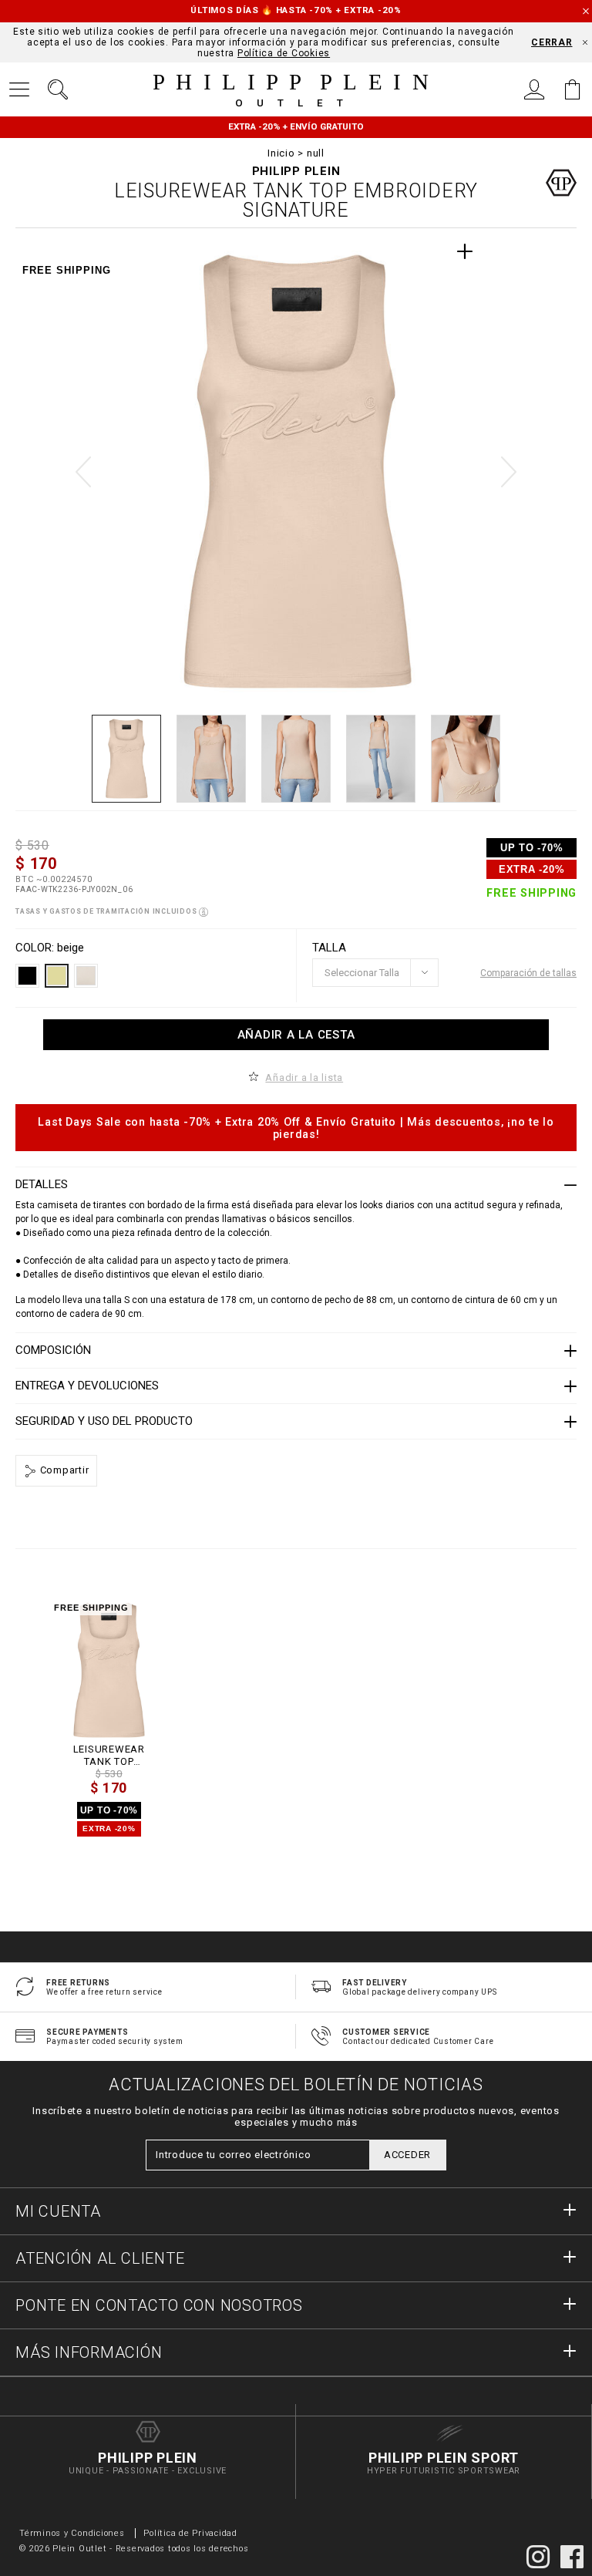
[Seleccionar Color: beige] (57, 976)
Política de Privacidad (190, 2533)
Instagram (538, 2557)
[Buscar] (58, 89)
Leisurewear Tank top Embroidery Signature (109, 1755)
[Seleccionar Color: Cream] (86, 976)
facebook (572, 2557)
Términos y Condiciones (72, 2533)
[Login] (534, 89)
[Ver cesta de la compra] (573, 89)
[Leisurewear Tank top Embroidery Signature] (109, 1670)
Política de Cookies (284, 53)
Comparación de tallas (528, 973)
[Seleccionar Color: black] (27, 976)
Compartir (63, 1470)
